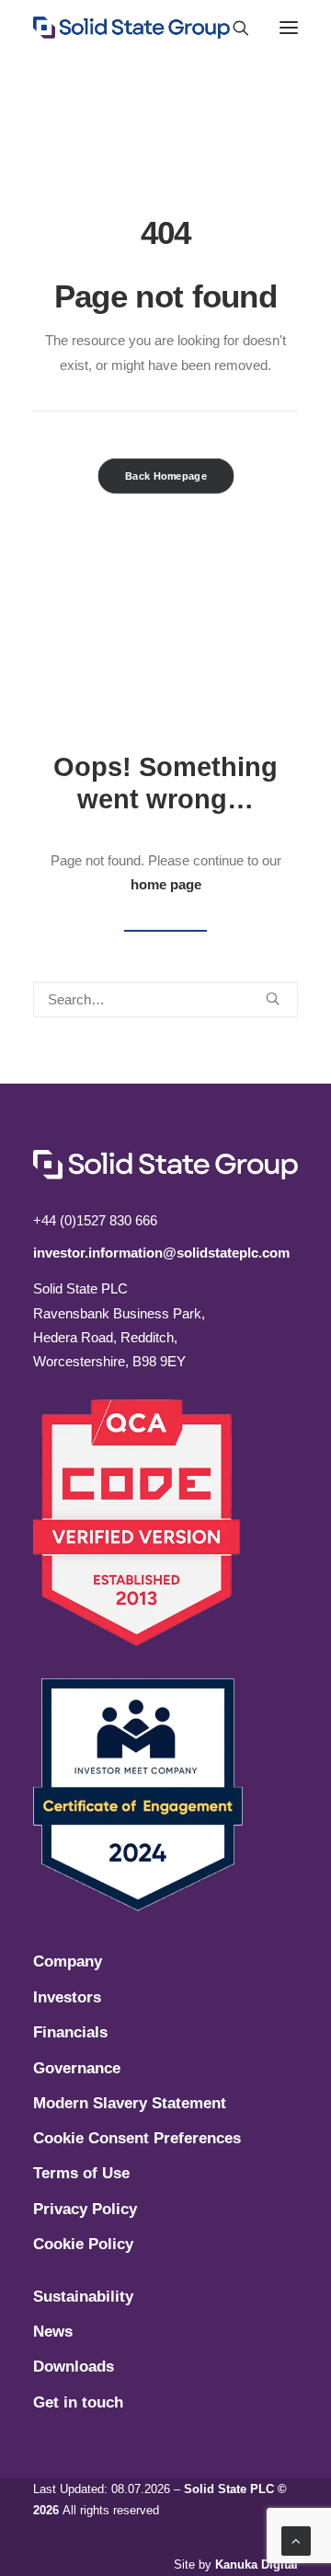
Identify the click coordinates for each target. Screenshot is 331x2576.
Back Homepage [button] (166, 476)
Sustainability (83, 2297)
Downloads (74, 2367)
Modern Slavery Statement (130, 2103)
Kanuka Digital (257, 2564)
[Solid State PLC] (131, 28)
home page (166, 884)
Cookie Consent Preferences (137, 2138)
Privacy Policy (85, 2209)
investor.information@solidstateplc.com (161, 1253)
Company (68, 1961)
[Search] (233, 28)
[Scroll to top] (296, 2540)
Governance (77, 2068)
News (53, 2332)
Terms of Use (81, 2173)
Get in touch (78, 2402)
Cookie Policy (83, 2244)
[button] (289, 28)
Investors (67, 1997)
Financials (70, 2032)
